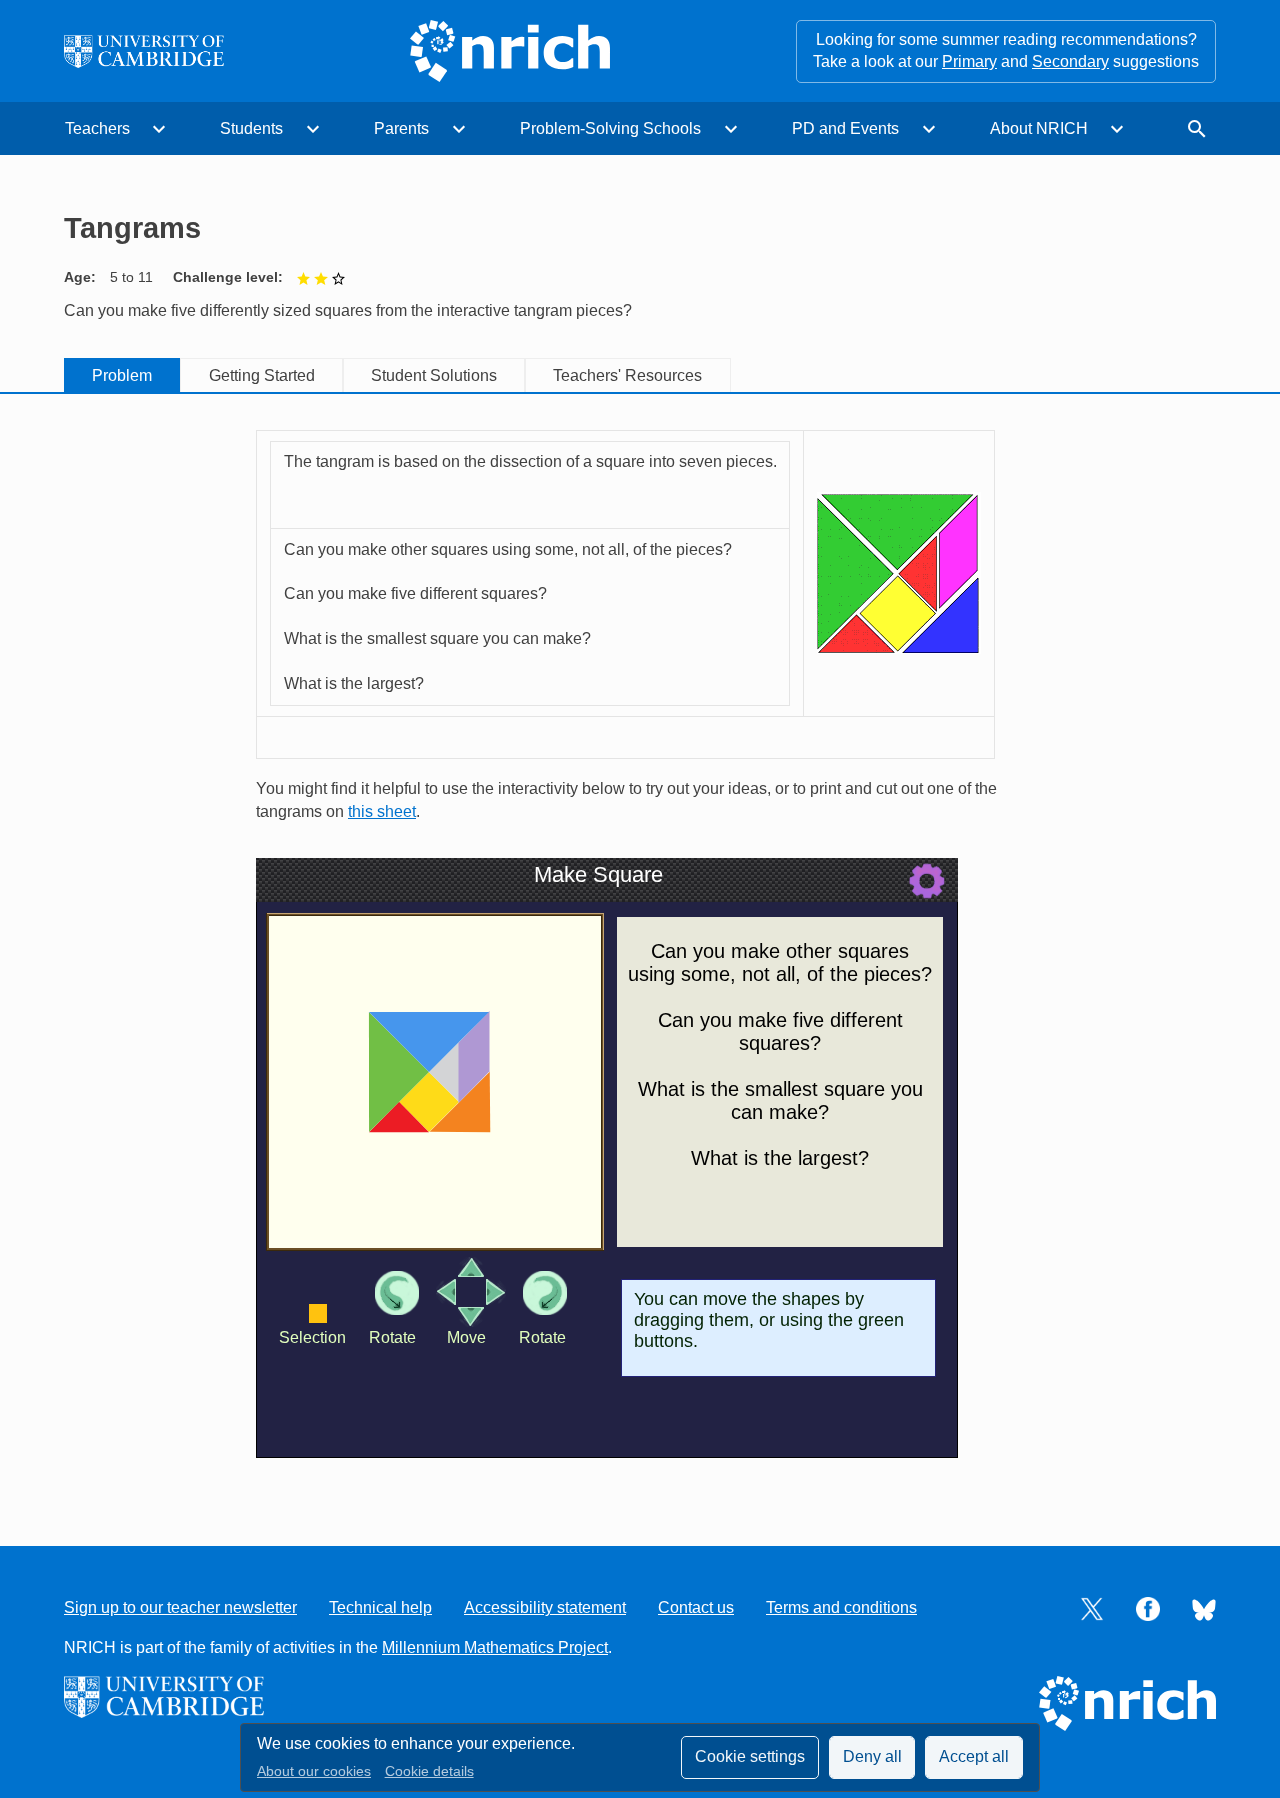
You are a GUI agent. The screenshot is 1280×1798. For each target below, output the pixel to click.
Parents (401, 128)
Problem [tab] (122, 375)
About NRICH (1039, 128)
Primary (969, 61)
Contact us (696, 1607)
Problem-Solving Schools (610, 128)
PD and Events (845, 128)
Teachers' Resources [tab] (627, 375)
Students (251, 128)
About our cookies (314, 1771)
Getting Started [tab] (262, 375)
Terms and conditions (841, 1607)
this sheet (382, 811)
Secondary (1070, 61)
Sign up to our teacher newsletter (180, 1607)
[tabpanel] (640, 950)
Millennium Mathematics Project (495, 1647)
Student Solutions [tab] (434, 375)
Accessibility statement (545, 1607)
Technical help (380, 1607)
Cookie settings (750, 1756)
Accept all (974, 1756)
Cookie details (429, 1771)
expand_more (159, 129)
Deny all (872, 1756)
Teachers (97, 128)
